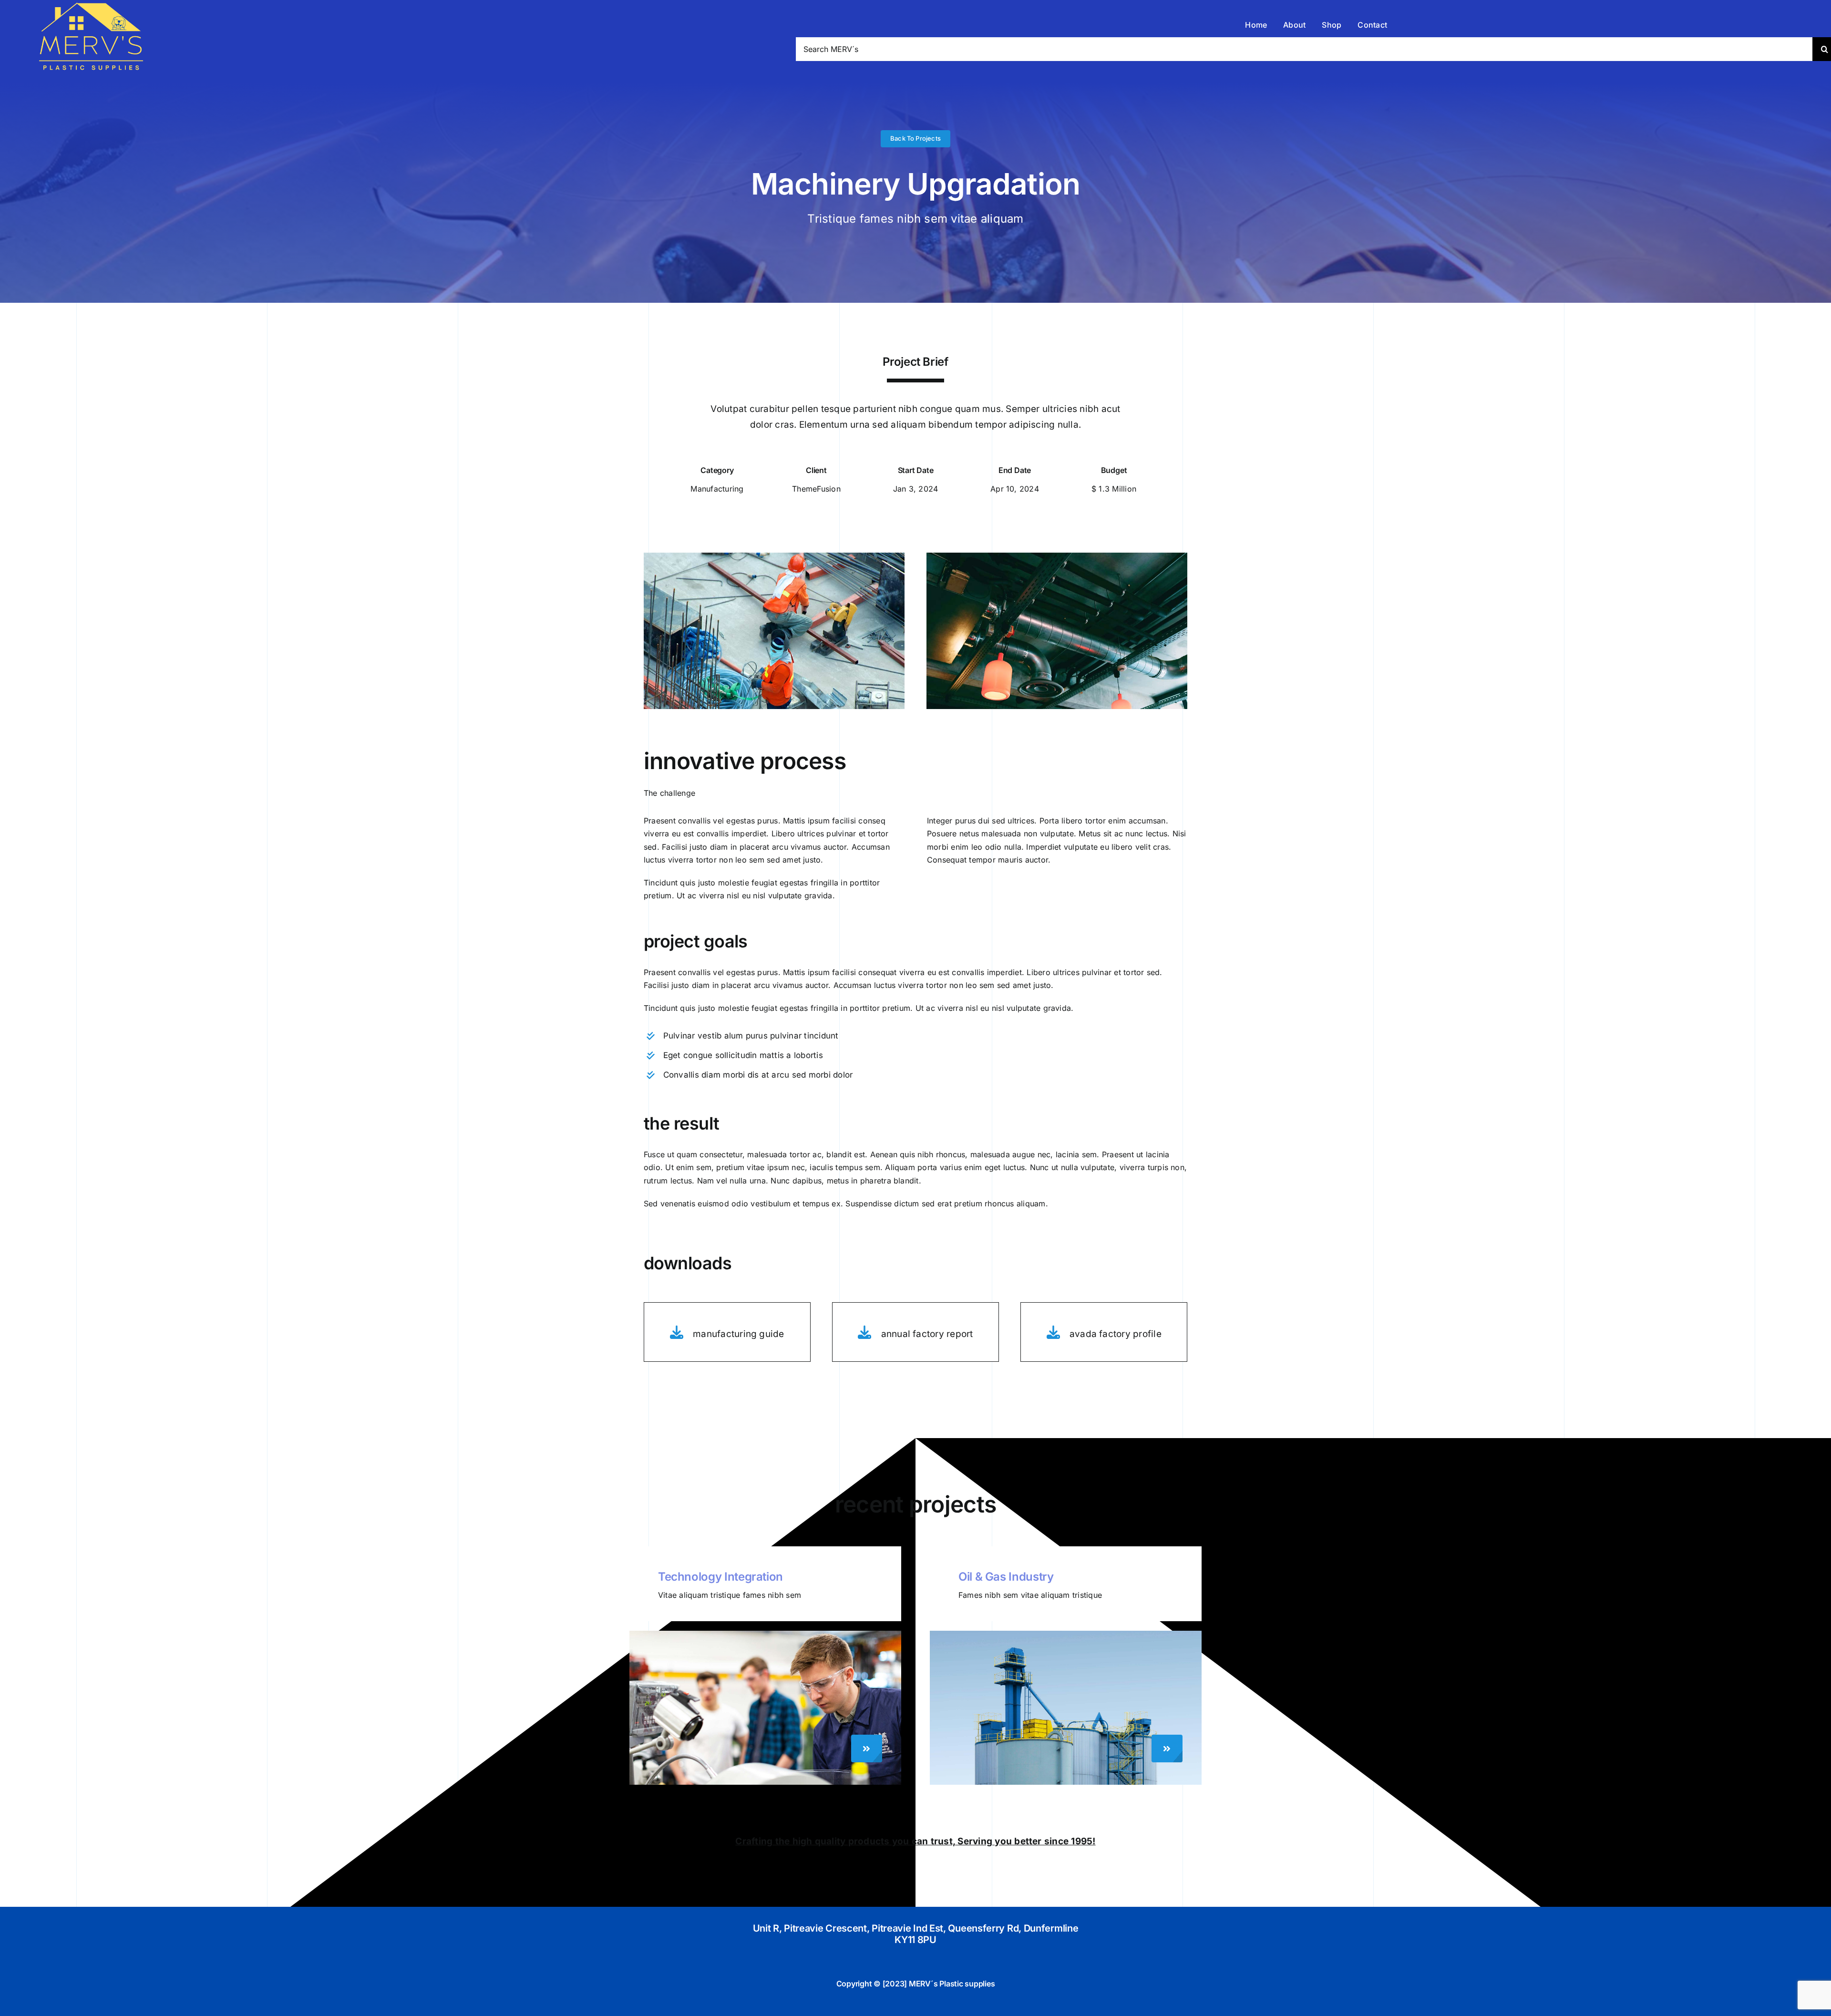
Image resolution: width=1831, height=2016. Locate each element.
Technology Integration (720, 1577)
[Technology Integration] (765, 1635)
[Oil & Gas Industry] (1066, 1635)
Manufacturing (717, 489)
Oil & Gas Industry (1006, 1577)
